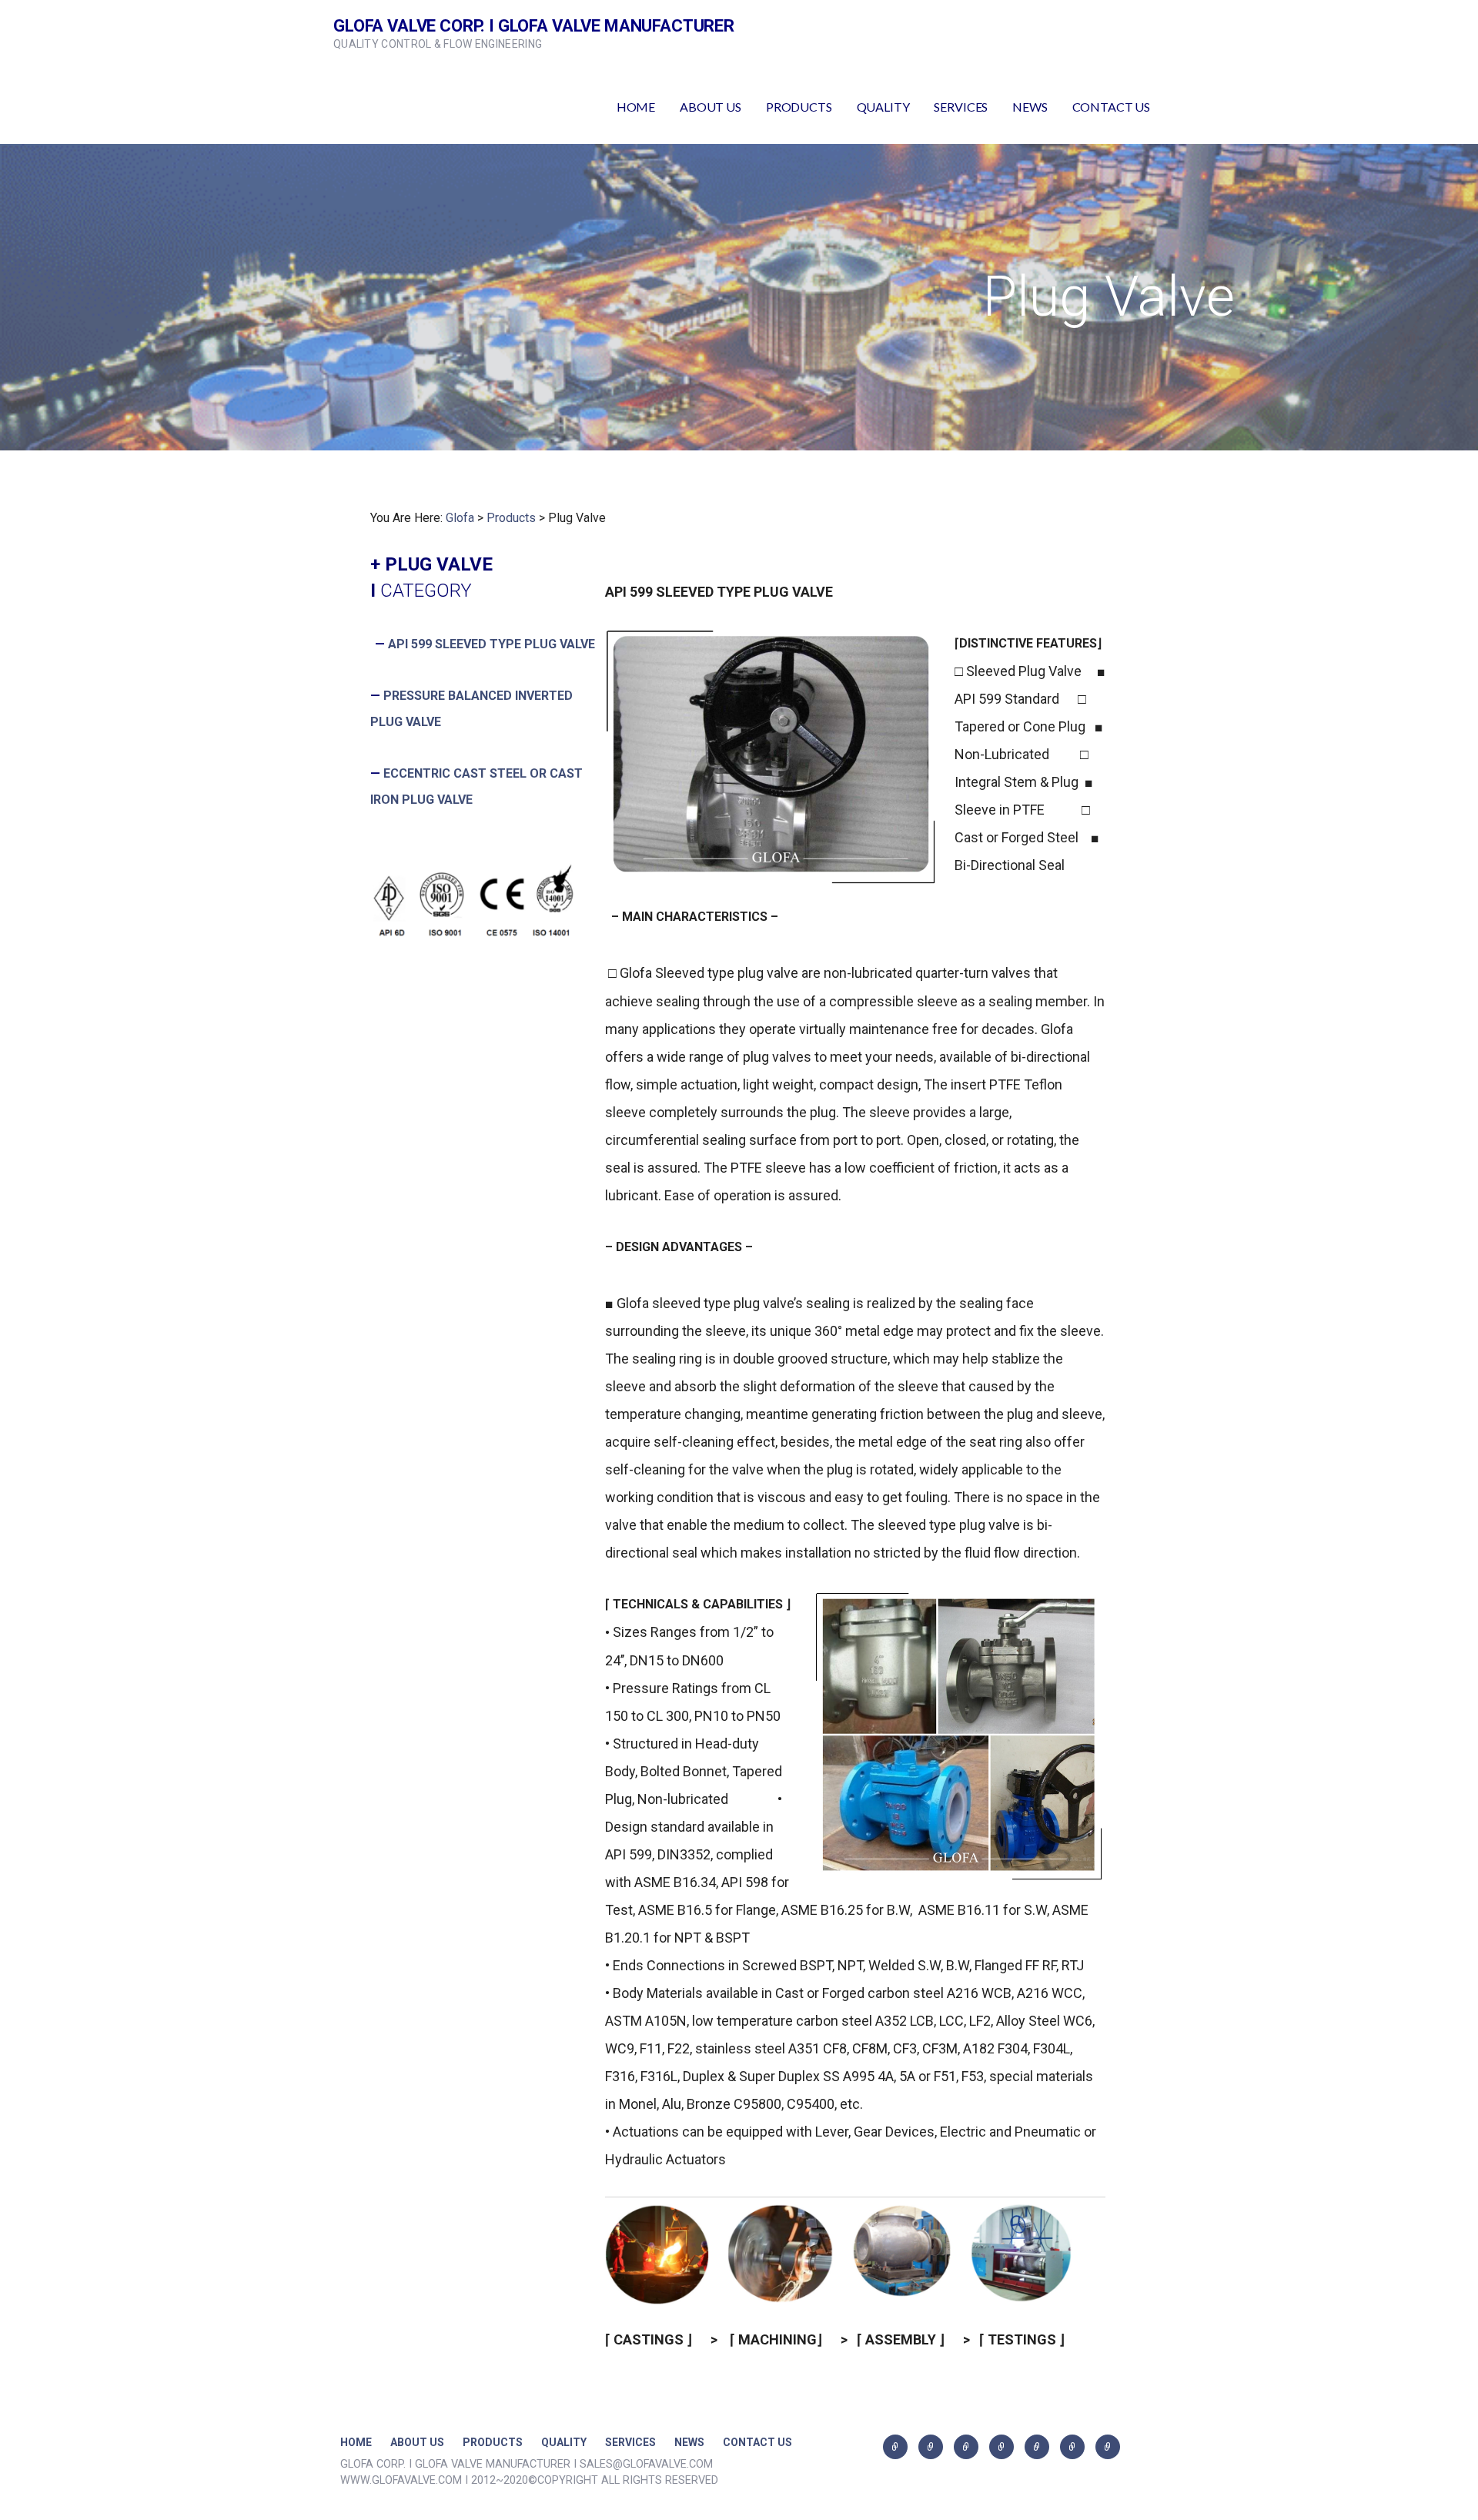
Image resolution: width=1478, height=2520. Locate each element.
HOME (636, 107)
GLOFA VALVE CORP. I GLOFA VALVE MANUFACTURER (534, 26)
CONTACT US (1111, 107)
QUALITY (883, 107)
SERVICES (961, 107)
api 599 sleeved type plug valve (492, 644)
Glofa (460, 518)
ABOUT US (711, 107)
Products (511, 518)
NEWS (1030, 107)
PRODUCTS (799, 107)
